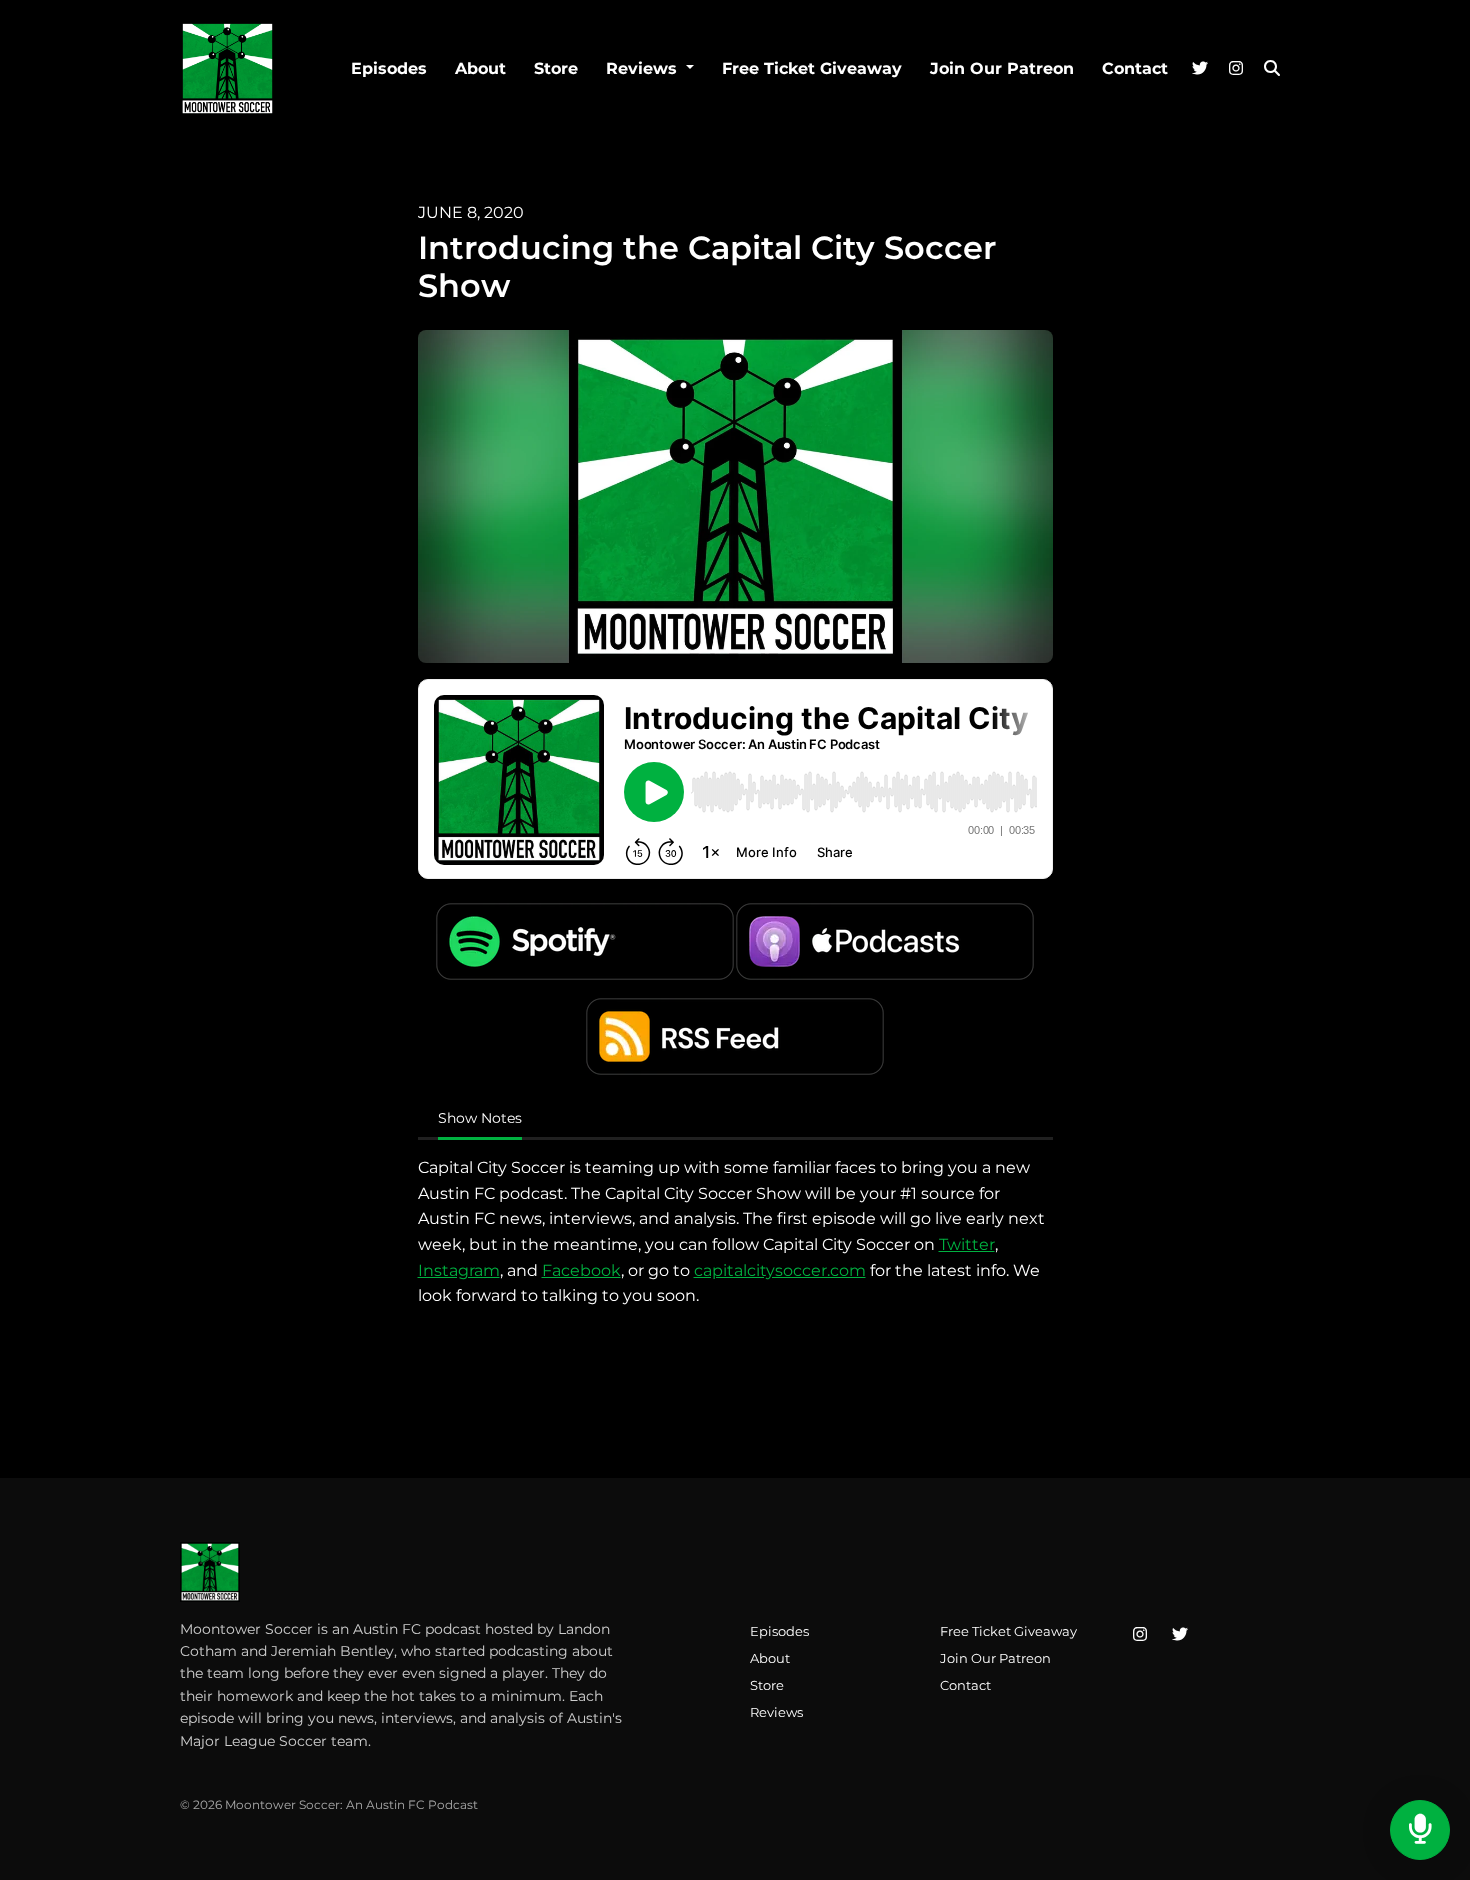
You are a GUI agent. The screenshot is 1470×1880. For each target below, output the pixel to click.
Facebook (581, 1270)
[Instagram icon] (1140, 1635)
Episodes (389, 68)
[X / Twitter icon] (1180, 1635)
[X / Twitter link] (1200, 69)
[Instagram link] (1236, 69)
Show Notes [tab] (480, 1118)
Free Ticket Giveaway (812, 68)
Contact (1135, 68)
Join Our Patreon (1002, 68)
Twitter (967, 1244)
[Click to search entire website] (1272, 69)
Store (556, 68)
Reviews (644, 68)
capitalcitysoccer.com (780, 1270)
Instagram (459, 1270)
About (480, 68)
